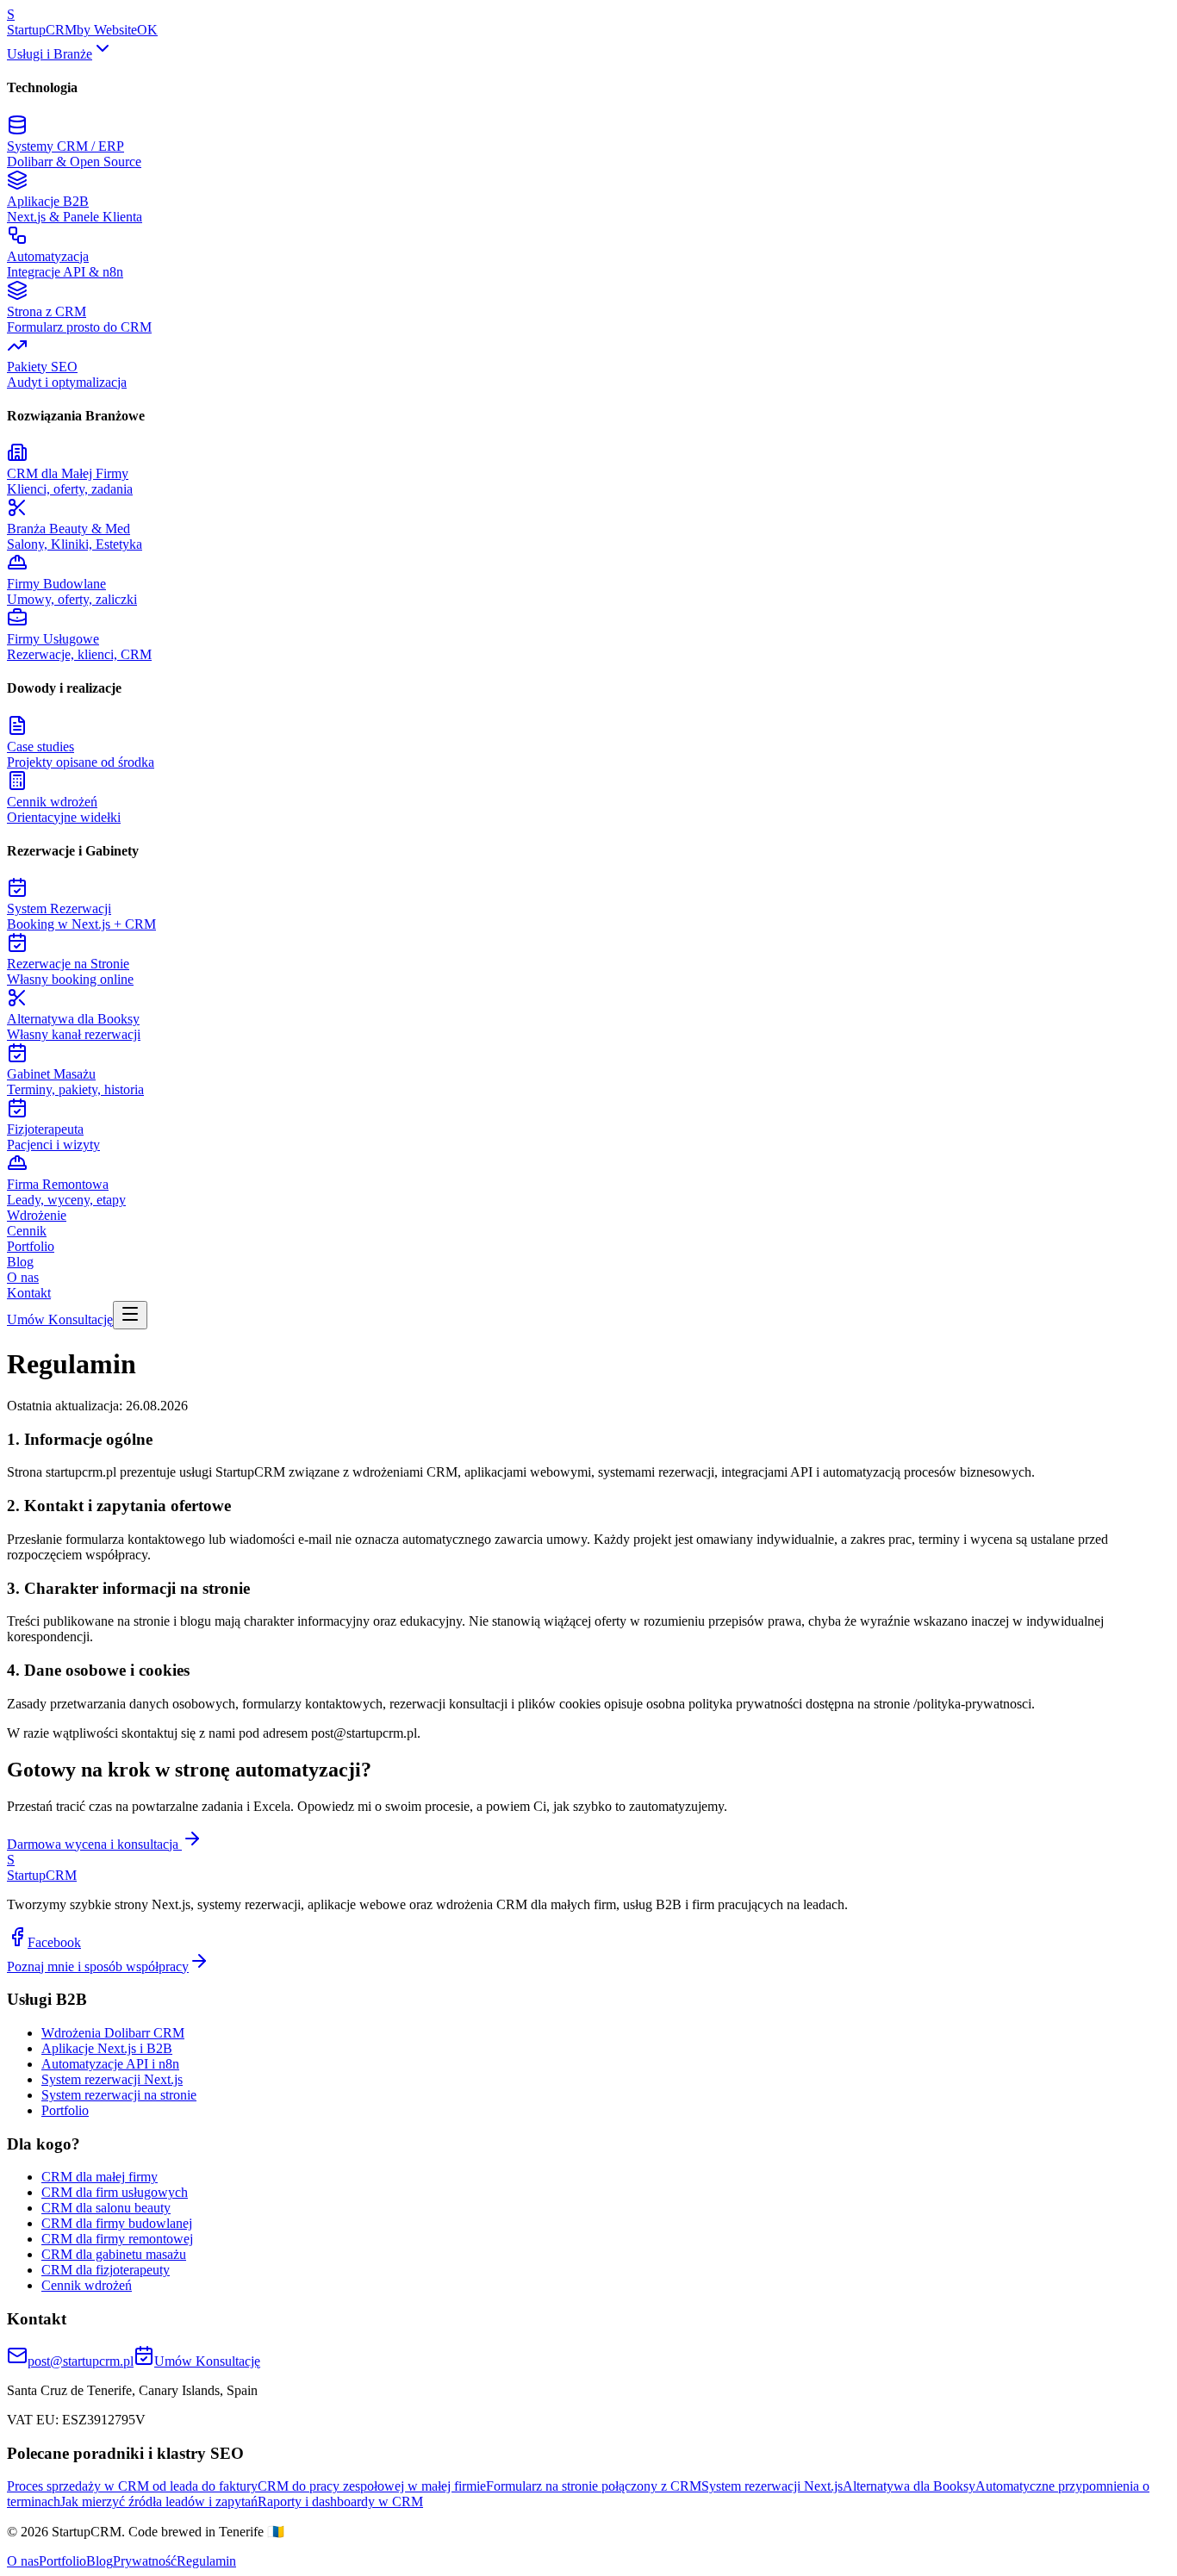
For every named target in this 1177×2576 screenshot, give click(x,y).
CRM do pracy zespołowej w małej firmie (372, 2486)
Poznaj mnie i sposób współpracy (98, 1966)
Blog (20, 1262)
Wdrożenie (37, 1215)
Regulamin (206, 2561)
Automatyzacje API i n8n (110, 2064)
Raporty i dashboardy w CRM (340, 2501)
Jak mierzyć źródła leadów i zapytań (159, 2501)
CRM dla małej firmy (100, 2177)
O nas (23, 1277)
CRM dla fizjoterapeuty (106, 2270)
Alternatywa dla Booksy (909, 2486)
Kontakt (29, 1293)
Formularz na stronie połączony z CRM (594, 2486)
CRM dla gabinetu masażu (114, 2254)
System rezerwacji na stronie (119, 2095)
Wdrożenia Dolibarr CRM (113, 2033)
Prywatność (145, 2561)
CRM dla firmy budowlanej (117, 2223)
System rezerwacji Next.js (112, 2079)
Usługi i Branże (50, 54)
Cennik (27, 1231)
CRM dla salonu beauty (106, 2208)
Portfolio (31, 1246)
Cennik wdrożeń (87, 2285)
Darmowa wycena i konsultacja (94, 1844)
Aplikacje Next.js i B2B (107, 2048)
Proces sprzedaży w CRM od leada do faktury (132, 2486)
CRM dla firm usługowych (115, 2192)
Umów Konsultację (60, 1319)
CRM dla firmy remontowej (117, 2239)
